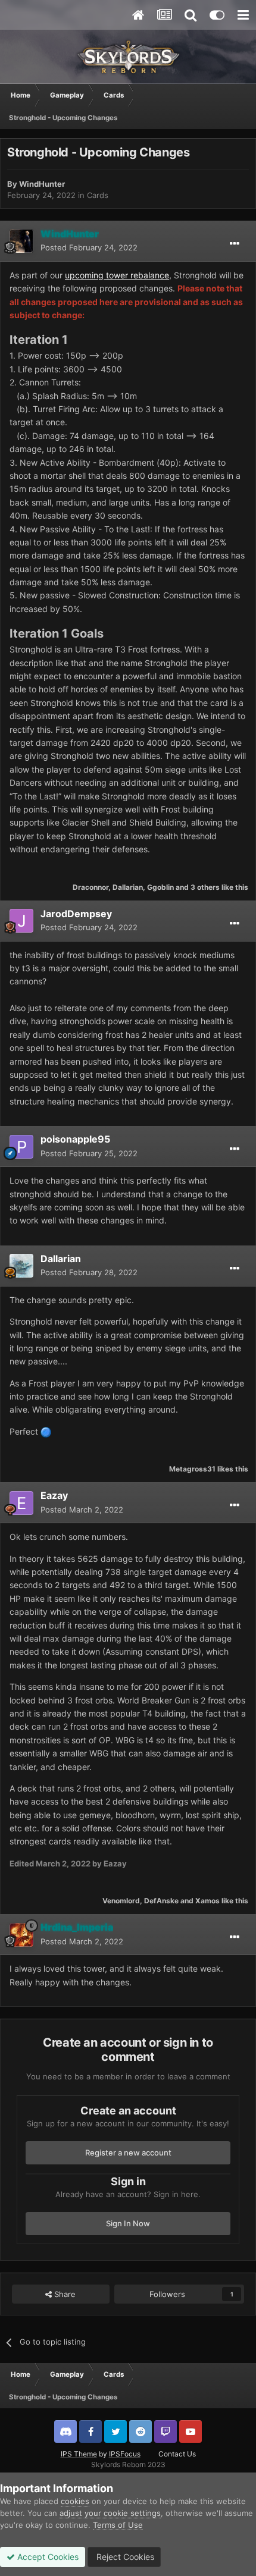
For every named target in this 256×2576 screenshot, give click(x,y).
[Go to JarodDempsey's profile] (21, 921)
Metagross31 (192, 1469)
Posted (89, 247)
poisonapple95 (75, 1139)
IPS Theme (79, 2454)
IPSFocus (125, 2454)
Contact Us (177, 2454)
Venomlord (121, 1901)
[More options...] (235, 244)
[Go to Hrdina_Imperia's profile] (21, 1935)
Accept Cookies (47, 2557)
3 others (205, 887)
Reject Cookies (124, 2557)
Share (64, 2294)
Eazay (54, 1495)
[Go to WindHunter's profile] (21, 241)
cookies (75, 2501)
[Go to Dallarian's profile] (21, 1266)
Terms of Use (118, 2525)
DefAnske (161, 1901)
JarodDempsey (76, 914)
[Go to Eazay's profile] (21, 1503)
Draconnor (90, 887)
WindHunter (42, 184)
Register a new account (128, 2153)
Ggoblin (160, 887)
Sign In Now (128, 2223)
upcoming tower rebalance (117, 275)
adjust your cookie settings (110, 2513)
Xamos (207, 1901)
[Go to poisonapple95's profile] (21, 1147)
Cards (98, 195)
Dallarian (128, 887)
